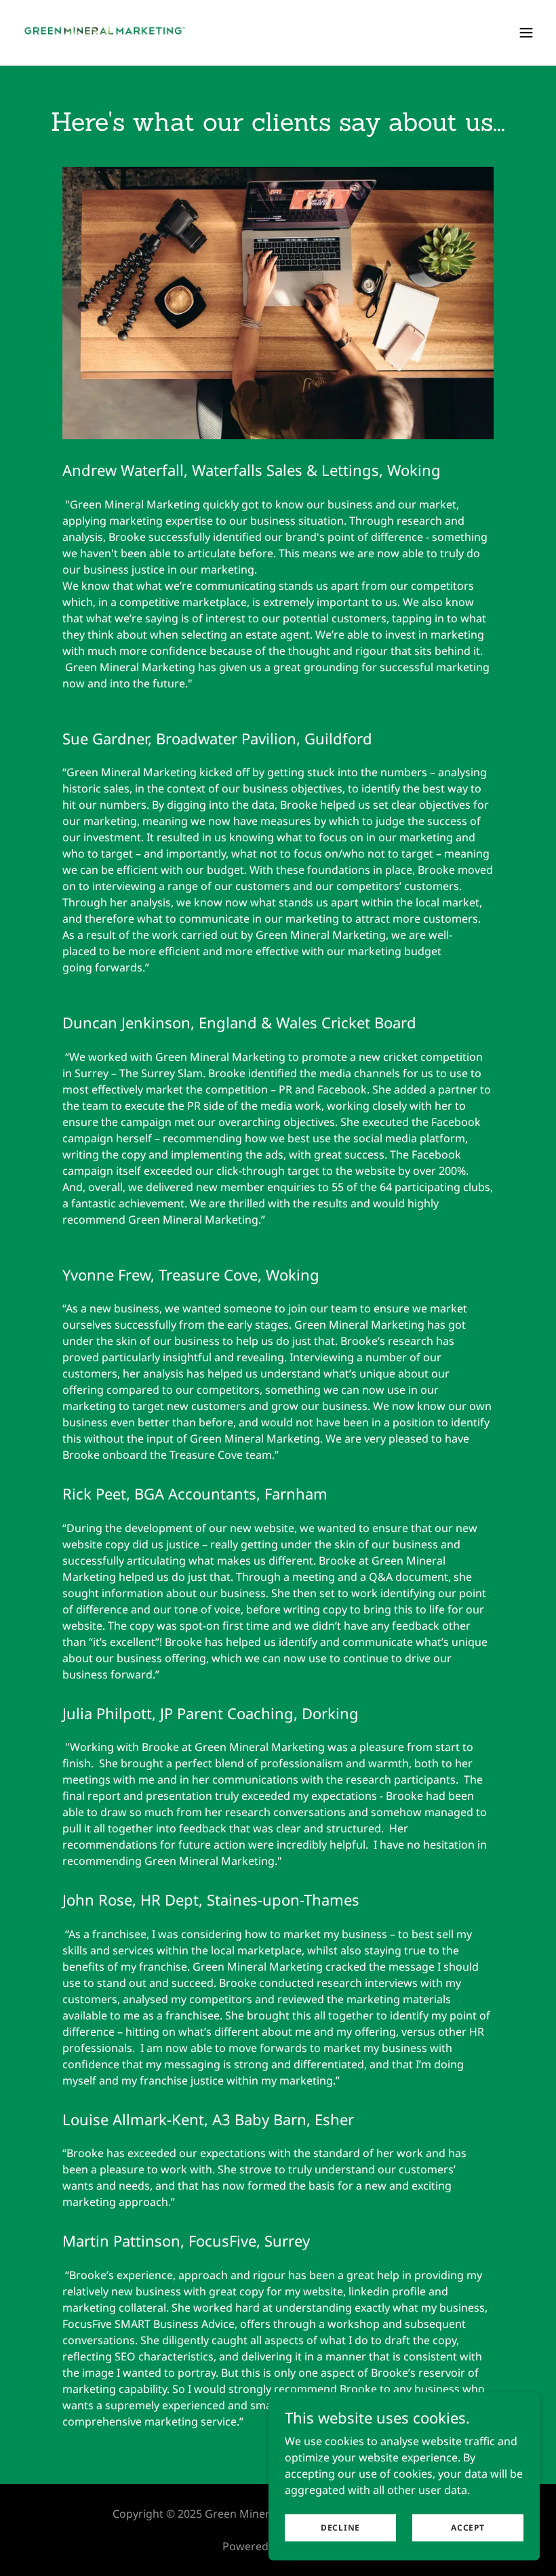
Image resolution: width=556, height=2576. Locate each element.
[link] (111, 33)
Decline (340, 2528)
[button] (526, 33)
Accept (468, 2528)
